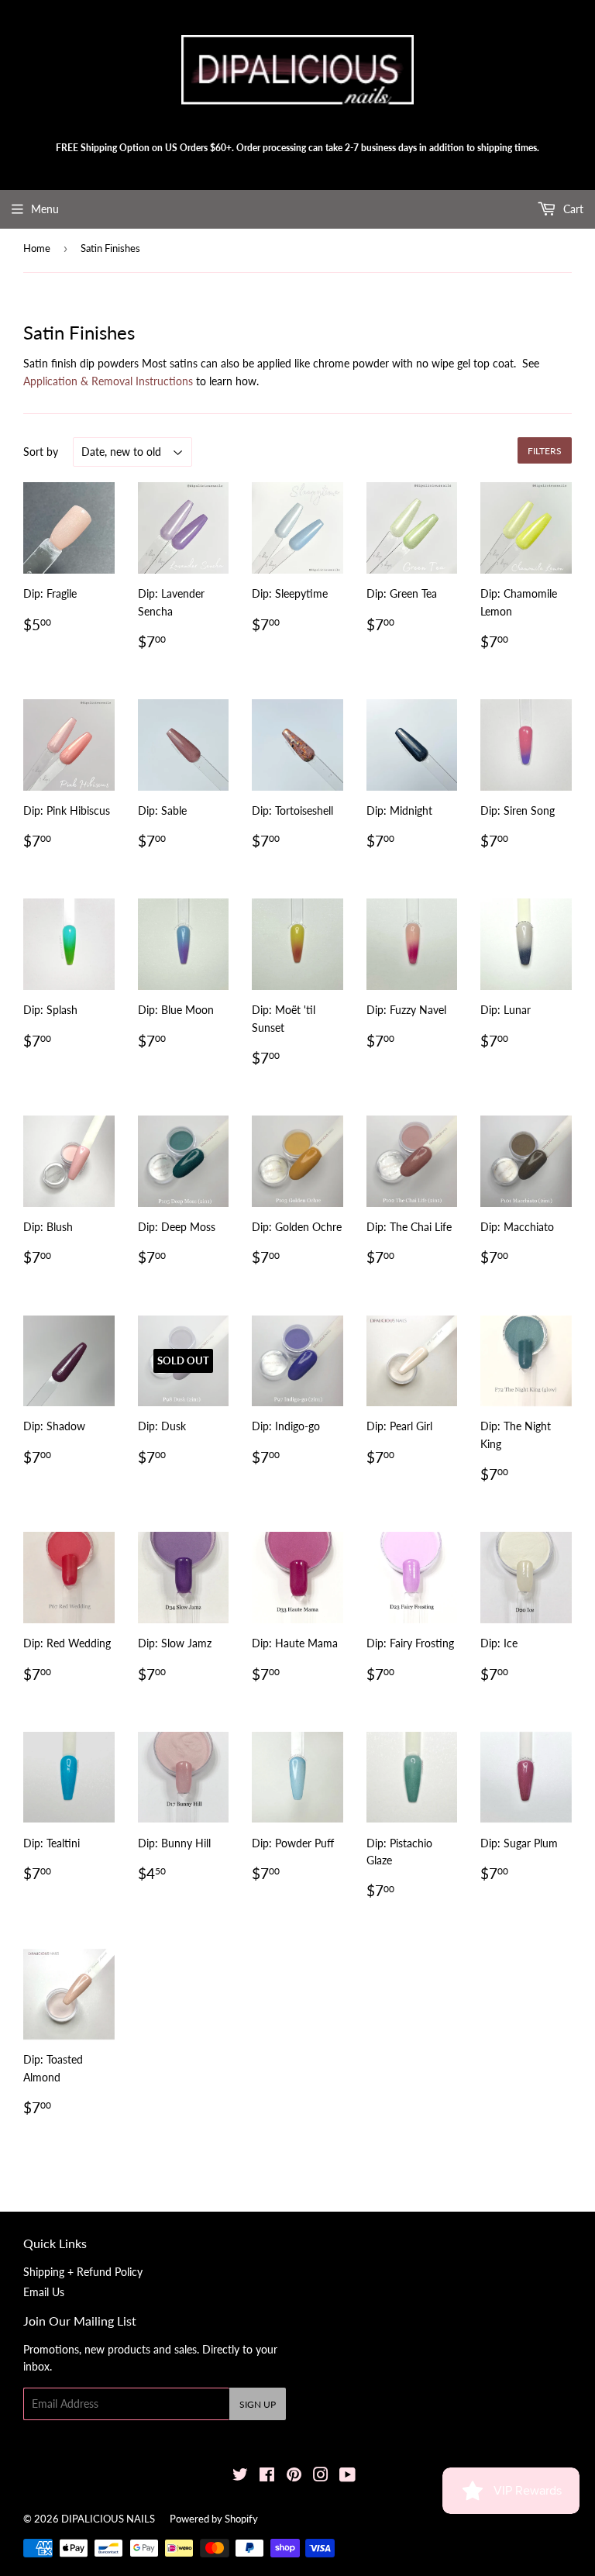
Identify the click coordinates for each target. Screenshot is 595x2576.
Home (37, 248)
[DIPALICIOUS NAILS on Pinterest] (294, 2476)
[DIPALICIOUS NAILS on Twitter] (240, 2476)
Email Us (44, 2292)
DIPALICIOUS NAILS (108, 2519)
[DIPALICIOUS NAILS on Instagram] (321, 2476)
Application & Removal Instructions (108, 381)
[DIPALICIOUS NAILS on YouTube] (347, 2476)
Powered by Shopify (214, 2519)
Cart (572, 209)
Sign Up (258, 2404)
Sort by (41, 452)
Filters (545, 451)
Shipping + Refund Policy (83, 2272)
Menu (45, 209)
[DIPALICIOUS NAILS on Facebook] (267, 2476)
